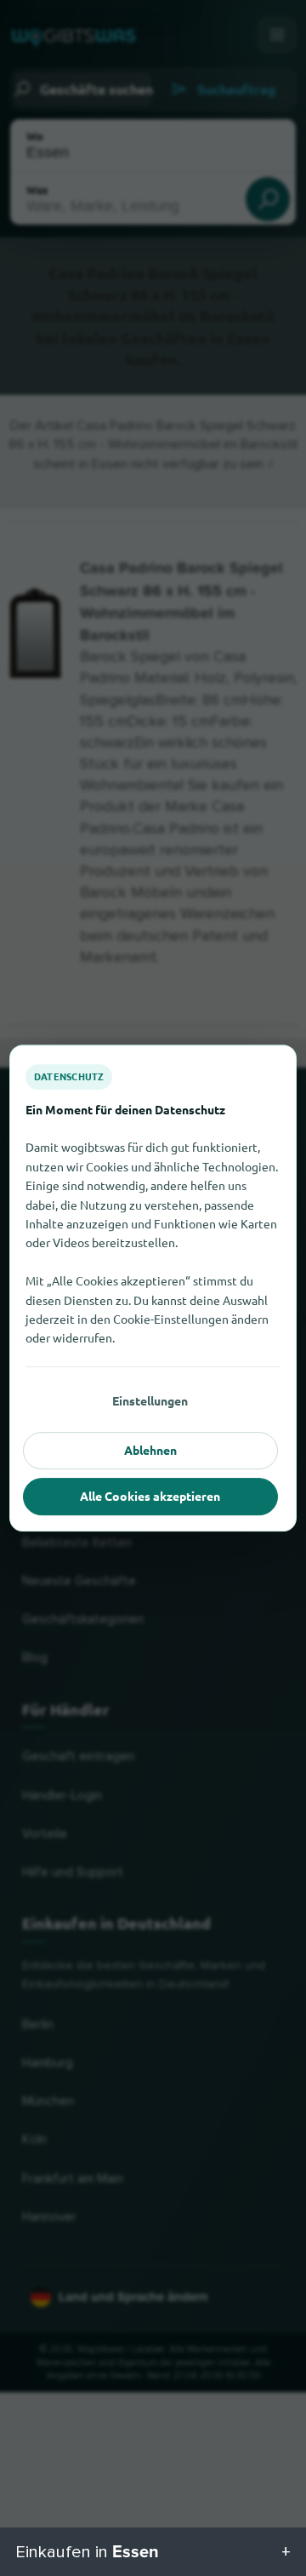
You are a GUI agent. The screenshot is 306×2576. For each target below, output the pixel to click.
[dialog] (153, 1288)
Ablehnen (150, 1450)
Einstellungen (150, 1400)
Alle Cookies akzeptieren (150, 1496)
